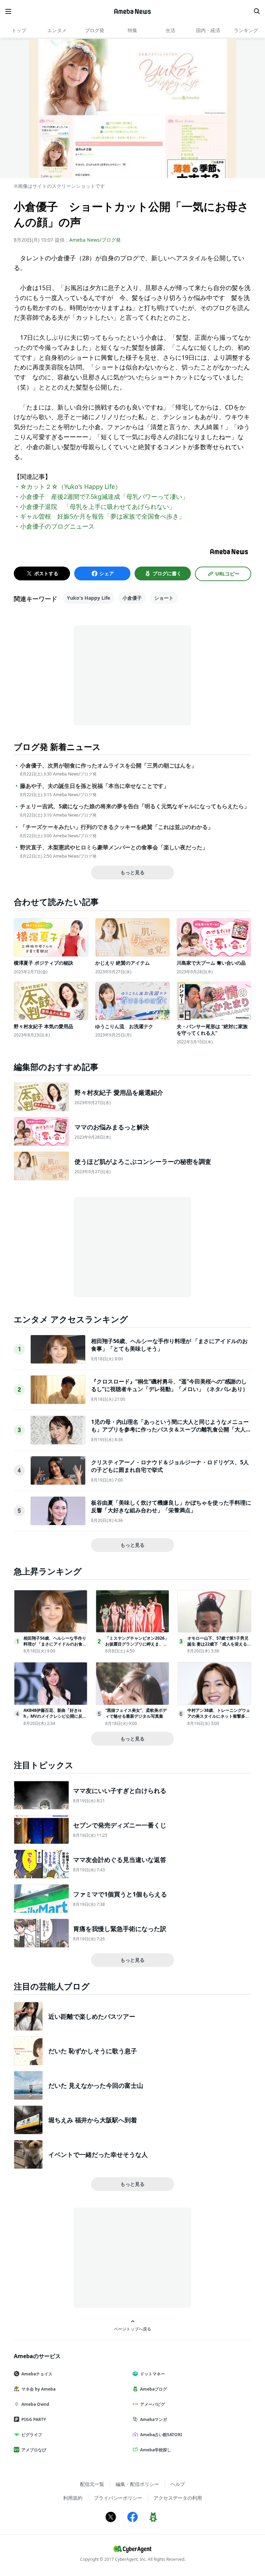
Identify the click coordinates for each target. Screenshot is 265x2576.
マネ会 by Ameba (38, 2389)
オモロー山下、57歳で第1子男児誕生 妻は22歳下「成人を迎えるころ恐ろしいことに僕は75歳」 (219, 1644)
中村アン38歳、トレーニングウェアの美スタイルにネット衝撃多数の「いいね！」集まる (219, 1716)
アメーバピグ (153, 2404)
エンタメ (57, 30)
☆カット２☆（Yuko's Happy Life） (71, 486)
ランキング (246, 30)
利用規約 (73, 2498)
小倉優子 (132, 598)
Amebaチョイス (37, 2374)
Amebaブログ (154, 2389)
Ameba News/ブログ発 (95, 240)
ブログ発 (95, 30)
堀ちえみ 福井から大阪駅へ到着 (93, 2120)
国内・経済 (208, 30)
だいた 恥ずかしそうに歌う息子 (93, 2051)
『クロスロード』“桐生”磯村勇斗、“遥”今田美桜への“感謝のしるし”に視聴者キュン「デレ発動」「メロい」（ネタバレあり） (170, 1385)
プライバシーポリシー (118, 2498)
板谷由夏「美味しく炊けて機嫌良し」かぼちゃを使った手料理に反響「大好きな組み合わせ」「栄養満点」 (171, 1506)
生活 (170, 30)
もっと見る (132, 872)
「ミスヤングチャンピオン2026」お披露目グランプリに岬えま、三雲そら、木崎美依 (137, 1644)
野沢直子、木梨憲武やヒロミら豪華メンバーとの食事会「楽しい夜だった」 (114, 847)
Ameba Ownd (35, 2404)
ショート (164, 598)
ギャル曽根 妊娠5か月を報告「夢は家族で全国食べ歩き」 (102, 516)
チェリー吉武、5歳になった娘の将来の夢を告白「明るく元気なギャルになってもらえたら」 (135, 806)
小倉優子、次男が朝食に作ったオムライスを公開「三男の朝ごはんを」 (108, 766)
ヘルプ (178, 2484)
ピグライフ (32, 2435)
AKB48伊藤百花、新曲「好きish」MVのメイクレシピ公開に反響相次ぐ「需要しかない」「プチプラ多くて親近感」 (55, 1719)
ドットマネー (153, 2374)
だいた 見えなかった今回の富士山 (96, 2085)
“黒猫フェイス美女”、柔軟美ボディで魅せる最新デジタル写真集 (136, 1713)
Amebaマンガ (154, 2419)
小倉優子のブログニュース (57, 526)
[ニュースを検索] (257, 11)
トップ (19, 30)
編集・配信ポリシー (137, 2484)
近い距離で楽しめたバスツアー (92, 2016)
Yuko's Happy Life (89, 598)
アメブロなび (34, 2450)
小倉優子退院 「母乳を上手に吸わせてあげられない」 (98, 506)
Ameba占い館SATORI (161, 2435)
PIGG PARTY (34, 2419)
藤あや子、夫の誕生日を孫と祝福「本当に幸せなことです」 (95, 786)
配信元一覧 (92, 2484)
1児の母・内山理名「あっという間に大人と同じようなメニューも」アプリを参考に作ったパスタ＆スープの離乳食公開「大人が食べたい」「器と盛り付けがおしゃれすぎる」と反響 (171, 1430)
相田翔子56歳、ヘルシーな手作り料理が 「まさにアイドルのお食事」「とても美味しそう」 (55, 1644)
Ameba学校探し (156, 2450)
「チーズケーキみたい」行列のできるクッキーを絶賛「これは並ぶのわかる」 (117, 827)
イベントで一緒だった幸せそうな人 (98, 2154)
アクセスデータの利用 (178, 2498)
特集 (132, 30)
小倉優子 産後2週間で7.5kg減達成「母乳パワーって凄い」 (104, 496)
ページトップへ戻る (132, 2329)
